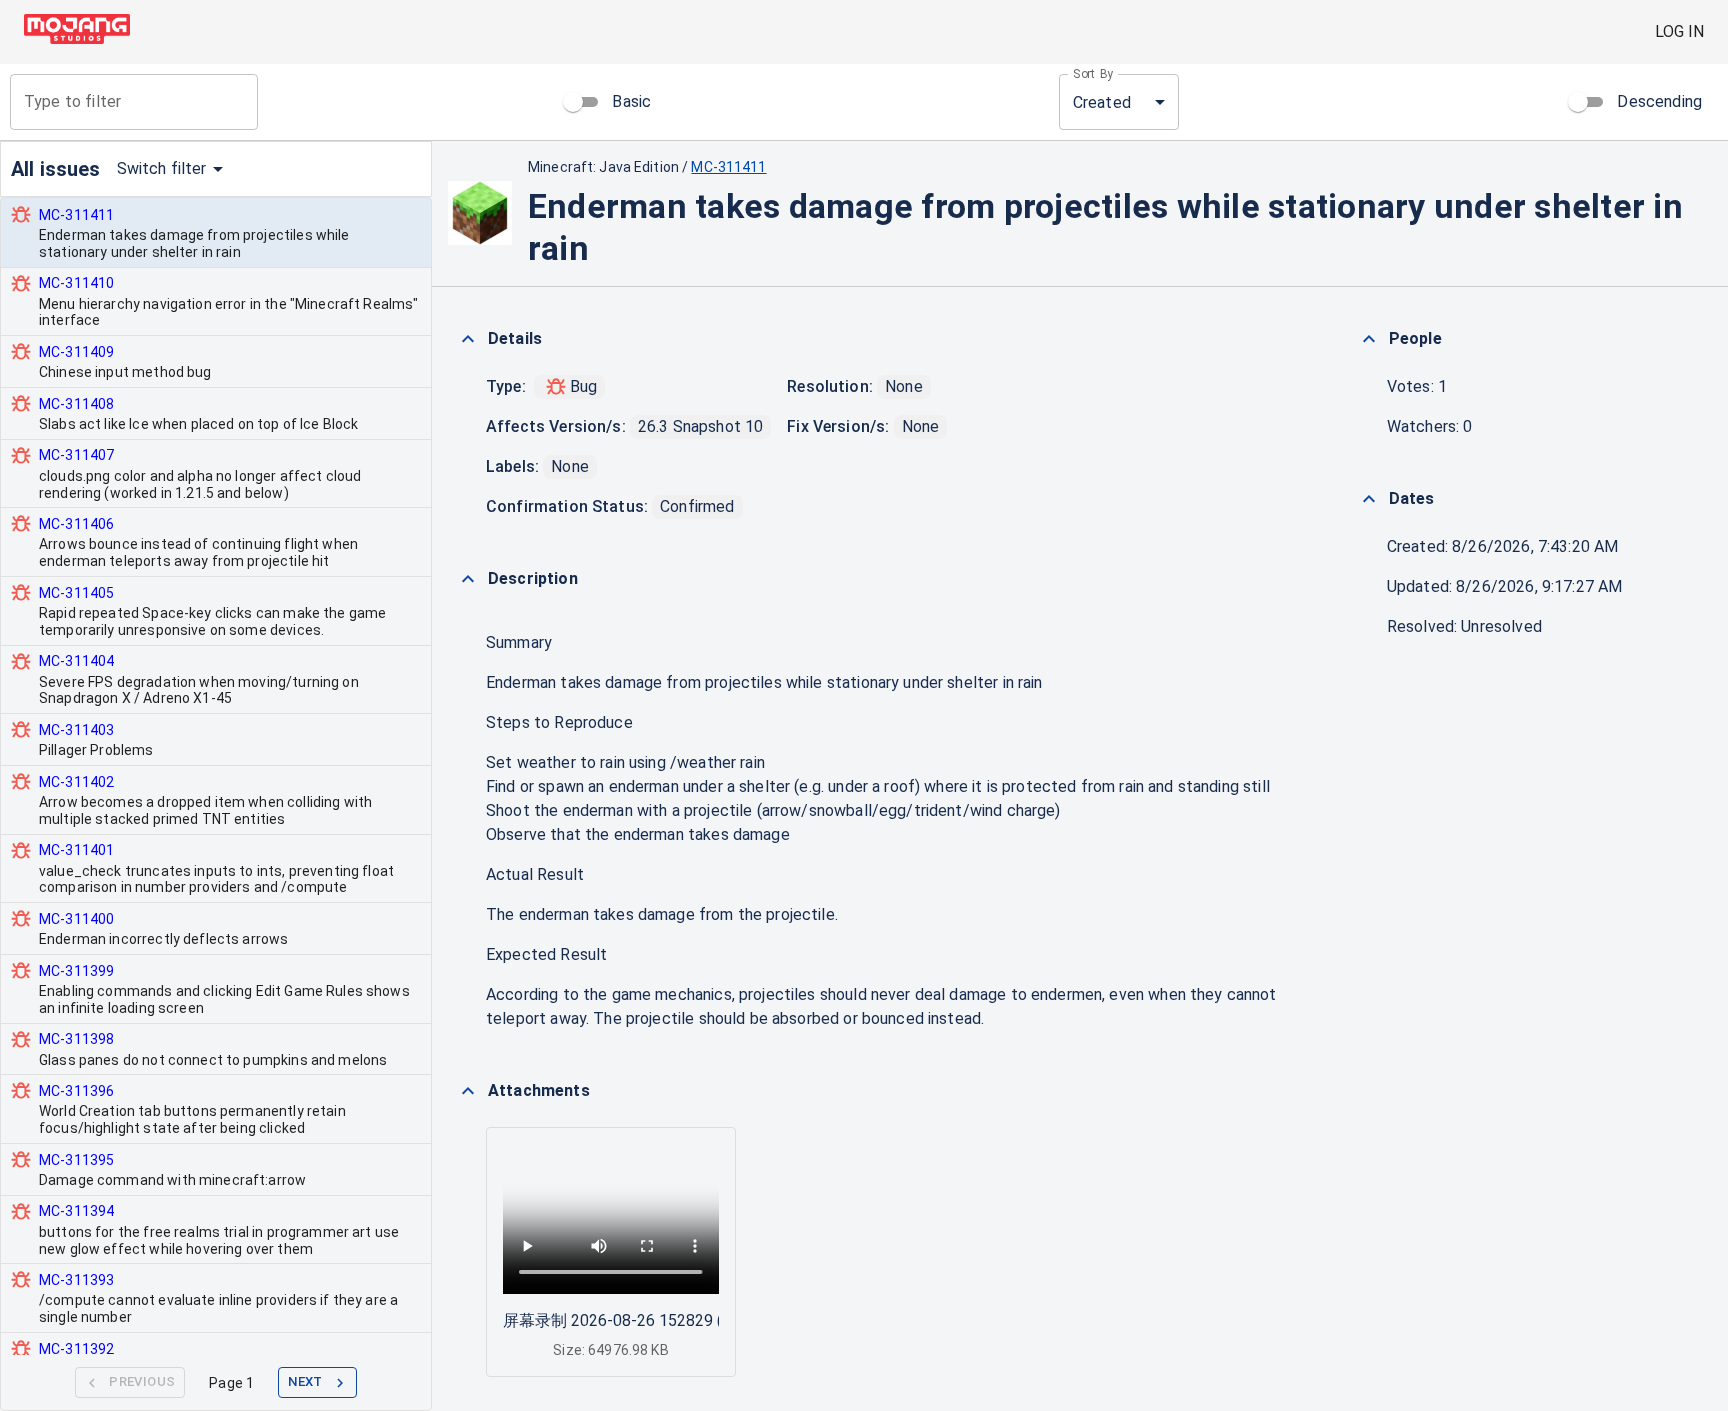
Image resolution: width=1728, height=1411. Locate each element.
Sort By (1093, 74)
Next (305, 1381)
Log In (1679, 31)
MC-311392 (76, 1349)
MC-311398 (76, 1039)
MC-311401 (76, 850)
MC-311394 (76, 1211)
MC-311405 (76, 593)
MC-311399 (76, 971)
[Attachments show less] (468, 1091)
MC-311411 (76, 215)
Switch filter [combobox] (162, 168)
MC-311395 (76, 1160)
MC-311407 (76, 455)
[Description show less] (468, 579)
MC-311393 (76, 1280)
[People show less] (1369, 339)
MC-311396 (76, 1091)
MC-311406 (76, 524)
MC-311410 (76, 283)
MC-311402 (76, 782)
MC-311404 (76, 661)
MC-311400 (76, 919)
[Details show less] (468, 339)
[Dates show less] (1369, 499)
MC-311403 (76, 730)
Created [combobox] (1102, 102)
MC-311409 (76, 352)
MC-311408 (76, 404)
